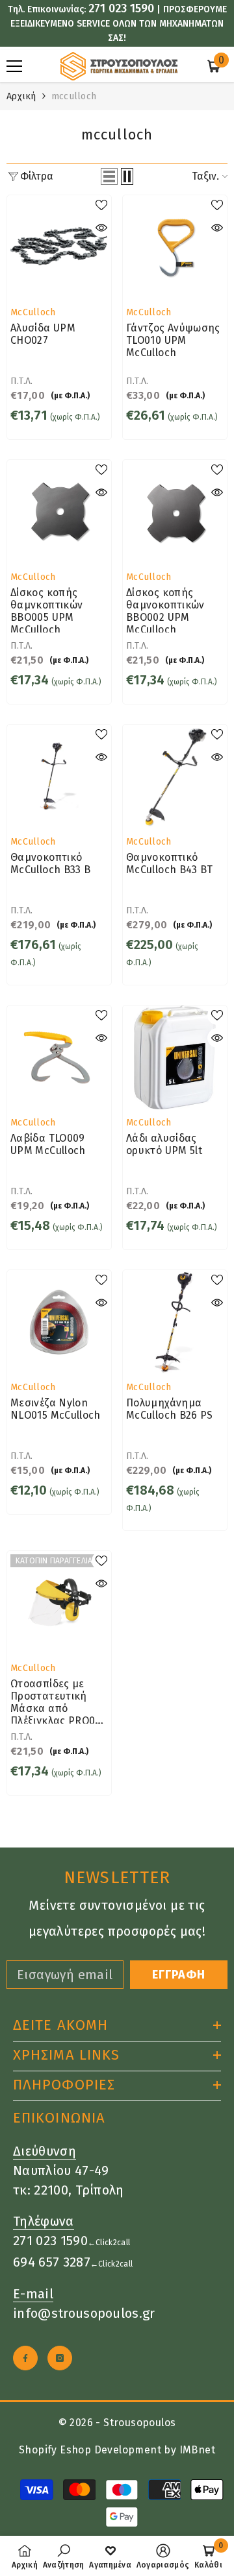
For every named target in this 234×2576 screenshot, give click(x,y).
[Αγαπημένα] (101, 205)
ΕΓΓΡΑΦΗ (179, 1975)
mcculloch (74, 96)
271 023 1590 (121, 8)
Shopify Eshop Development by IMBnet (117, 2450)
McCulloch (33, 312)
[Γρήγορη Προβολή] (101, 228)
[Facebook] (25, 2358)
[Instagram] (60, 2358)
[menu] (14, 66)
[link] (64, 2556)
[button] (109, 176)
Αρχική (21, 96)
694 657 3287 (52, 2262)
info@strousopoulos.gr (84, 2313)
